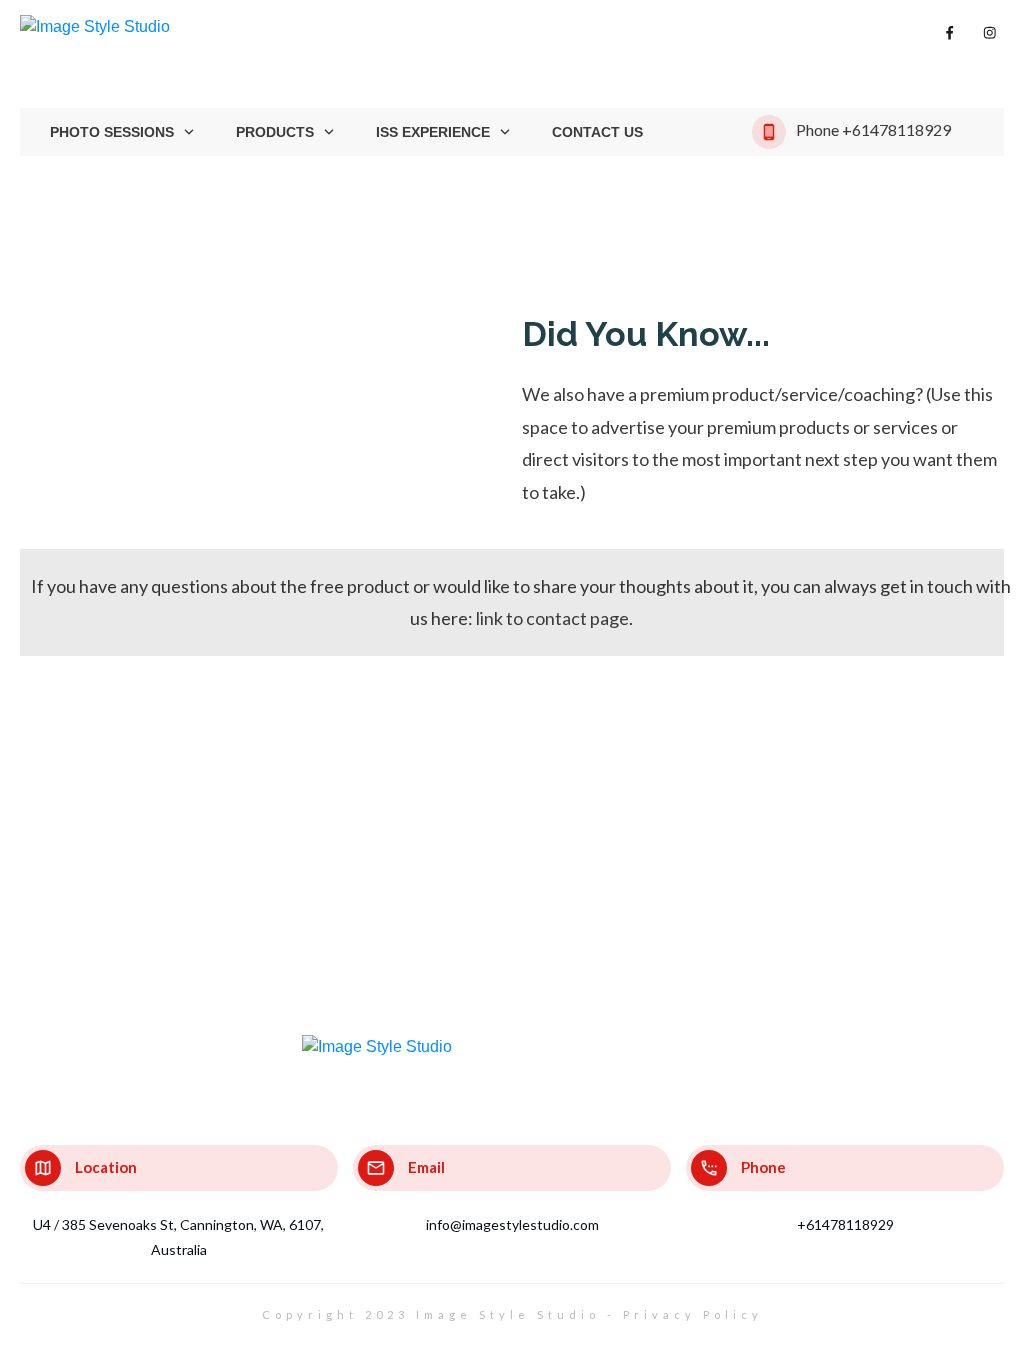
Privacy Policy (693, 1314)
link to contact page (552, 618)
